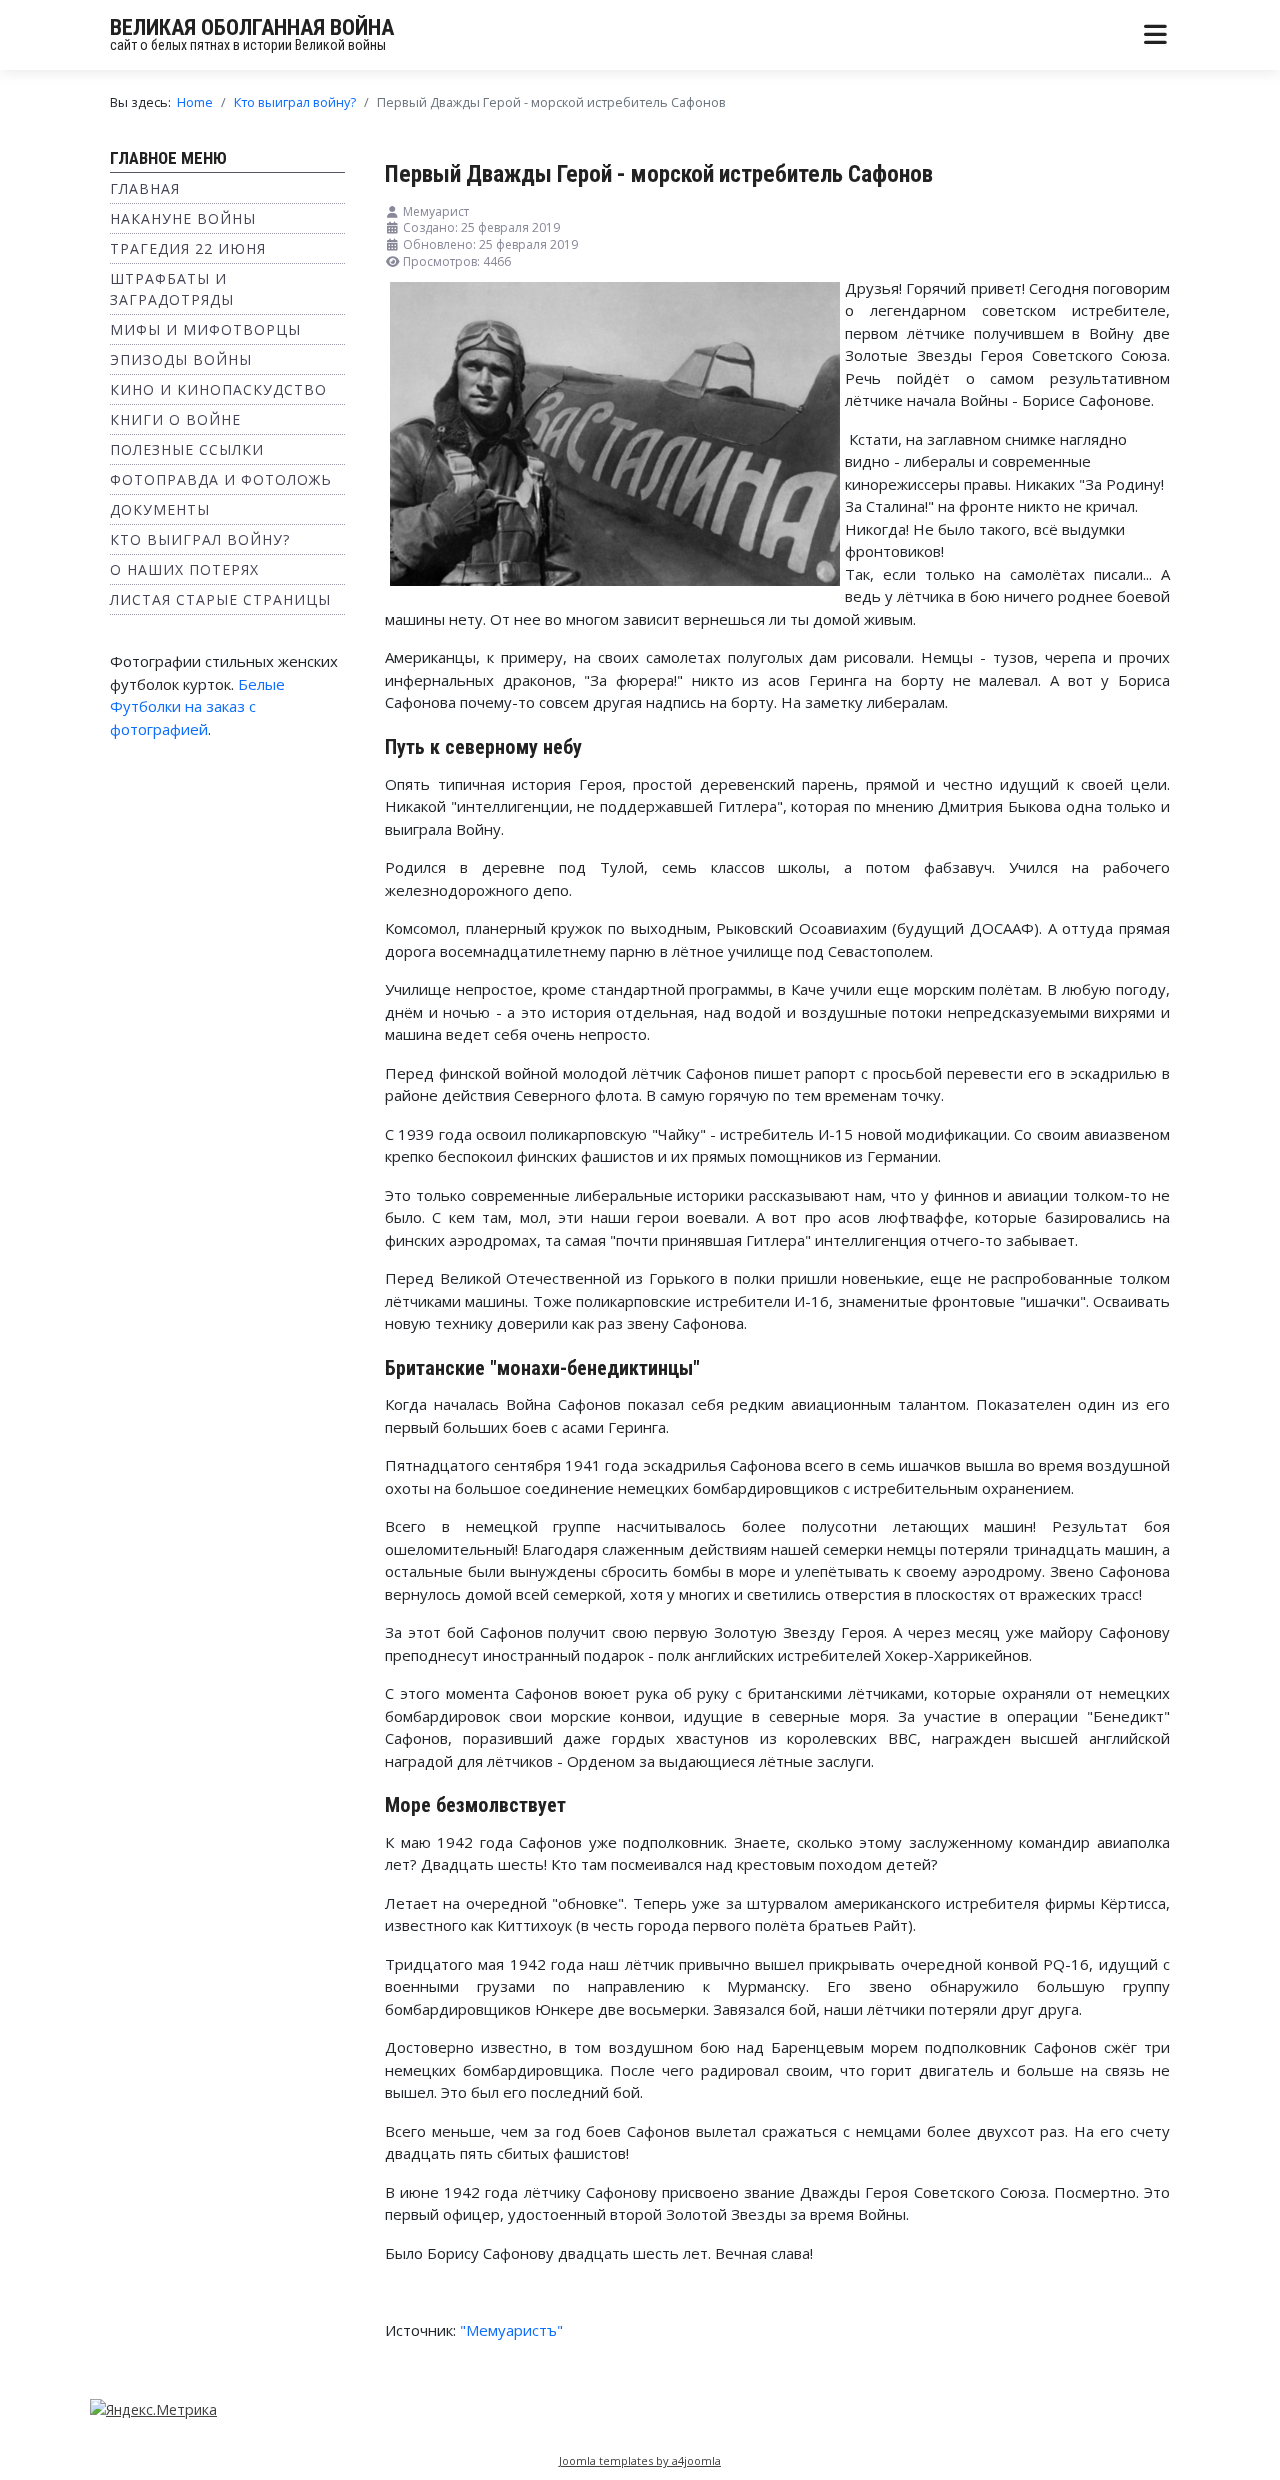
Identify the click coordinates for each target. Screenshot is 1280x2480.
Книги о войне (175, 419)
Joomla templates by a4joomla (640, 2460)
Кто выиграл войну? (200, 539)
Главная (145, 188)
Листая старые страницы (220, 599)
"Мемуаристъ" (511, 2330)
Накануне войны (183, 218)
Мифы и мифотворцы (205, 329)
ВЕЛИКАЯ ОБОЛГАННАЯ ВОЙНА (252, 27)
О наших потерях (184, 569)
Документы (160, 509)
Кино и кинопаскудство (218, 389)
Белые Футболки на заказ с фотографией (197, 706)
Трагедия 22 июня (188, 248)
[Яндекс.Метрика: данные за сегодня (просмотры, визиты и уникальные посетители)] (153, 2409)
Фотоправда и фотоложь (221, 479)
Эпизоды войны (181, 359)
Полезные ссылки (187, 449)
